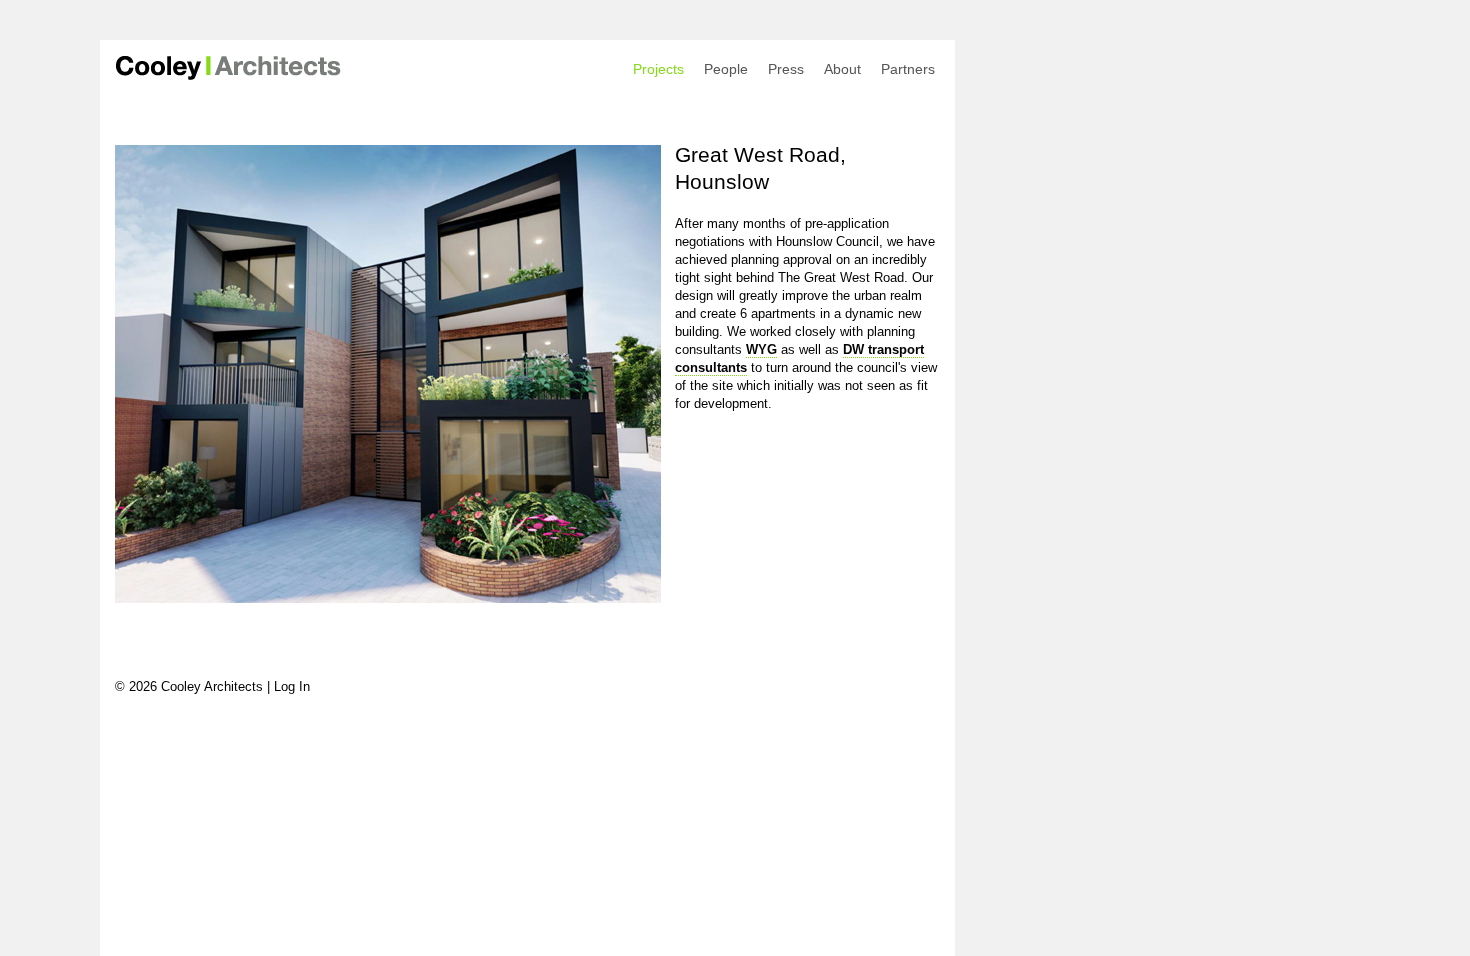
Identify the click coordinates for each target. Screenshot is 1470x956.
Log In (292, 686)
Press (786, 69)
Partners (908, 69)
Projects (658, 69)
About (842, 69)
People (726, 69)
